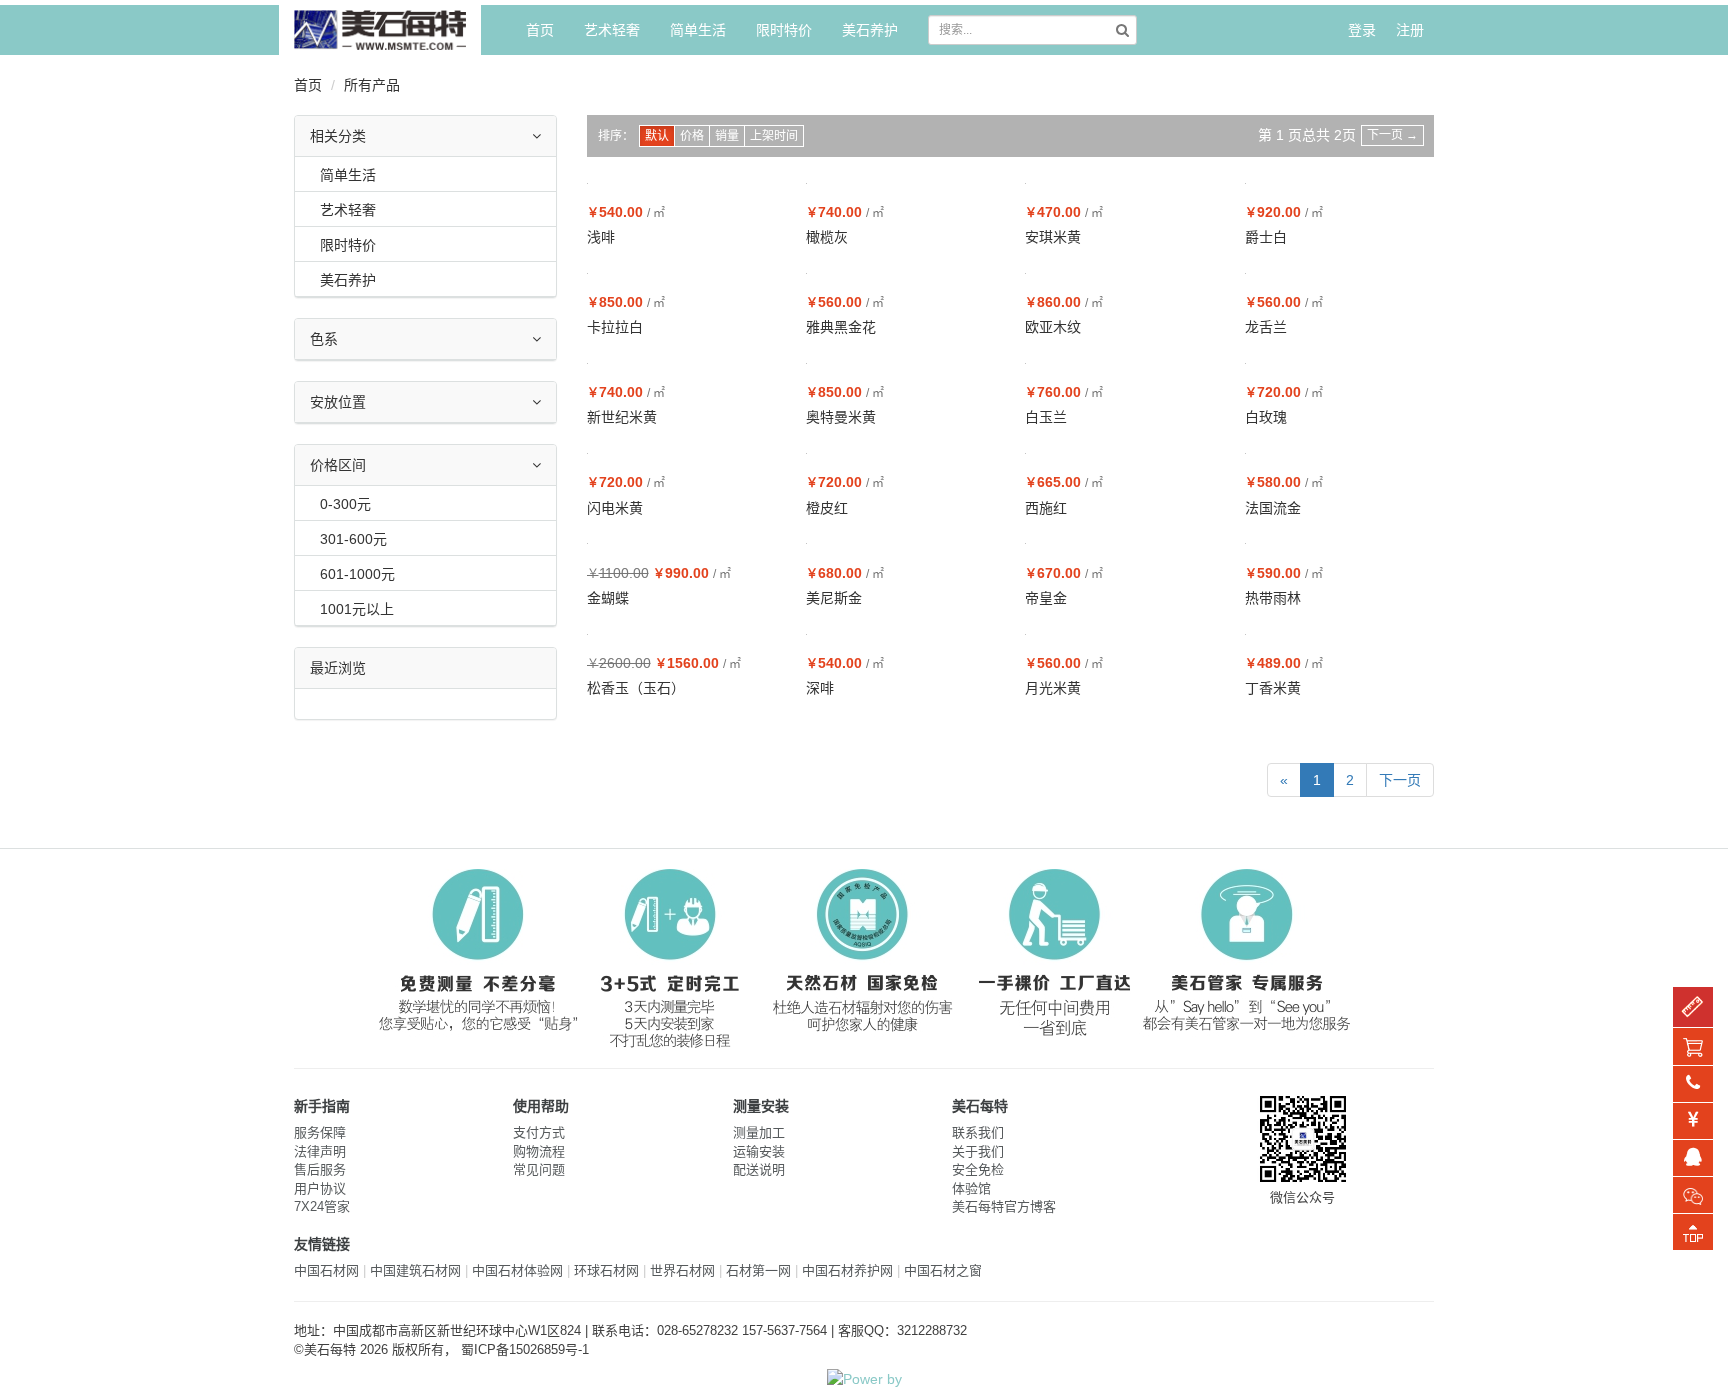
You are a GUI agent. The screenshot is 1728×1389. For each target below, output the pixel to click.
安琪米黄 (1053, 237)
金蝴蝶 (608, 598)
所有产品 (372, 85)
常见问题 (539, 1169)
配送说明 (759, 1169)
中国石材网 (326, 1270)
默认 (657, 136)
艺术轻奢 (612, 30)
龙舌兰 (1266, 327)
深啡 (820, 688)
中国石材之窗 (943, 1270)
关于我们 (978, 1151)
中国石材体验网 (517, 1270)
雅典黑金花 (841, 327)
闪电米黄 (615, 508)
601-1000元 (357, 574)
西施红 (1046, 508)
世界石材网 (682, 1270)
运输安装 (759, 1151)
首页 (540, 30)
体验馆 (971, 1188)
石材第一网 (758, 1270)
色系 (324, 339)
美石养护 (870, 30)
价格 (692, 136)
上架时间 (774, 136)
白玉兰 (1046, 417)
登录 (1362, 30)
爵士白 (1266, 237)
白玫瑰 (1266, 417)
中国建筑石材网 (415, 1270)
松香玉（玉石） (636, 688)
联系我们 (978, 1132)
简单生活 (698, 30)
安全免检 (978, 1169)
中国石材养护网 (847, 1270)
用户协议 (320, 1188)
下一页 (1392, 135)
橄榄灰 (827, 237)
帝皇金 (1046, 598)
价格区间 (338, 465)
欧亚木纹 (1053, 327)
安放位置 (338, 402)
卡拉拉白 (615, 327)
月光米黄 (1053, 688)
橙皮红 (827, 508)
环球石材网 (606, 1270)
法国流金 (1273, 508)
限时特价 (784, 30)
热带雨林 (1273, 598)
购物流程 (539, 1151)
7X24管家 (322, 1206)
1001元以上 (357, 609)
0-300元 (345, 504)
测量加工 (759, 1132)
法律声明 (320, 1151)
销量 (727, 136)
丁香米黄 (1273, 688)
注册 (1410, 30)
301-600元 (353, 539)
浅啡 (601, 237)
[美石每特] (380, 30)
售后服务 (320, 1169)
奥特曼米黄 (841, 417)
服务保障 (320, 1132)
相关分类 (338, 136)
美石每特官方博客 (1004, 1206)
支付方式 (539, 1132)
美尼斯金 (834, 598)
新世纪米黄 (622, 417)
